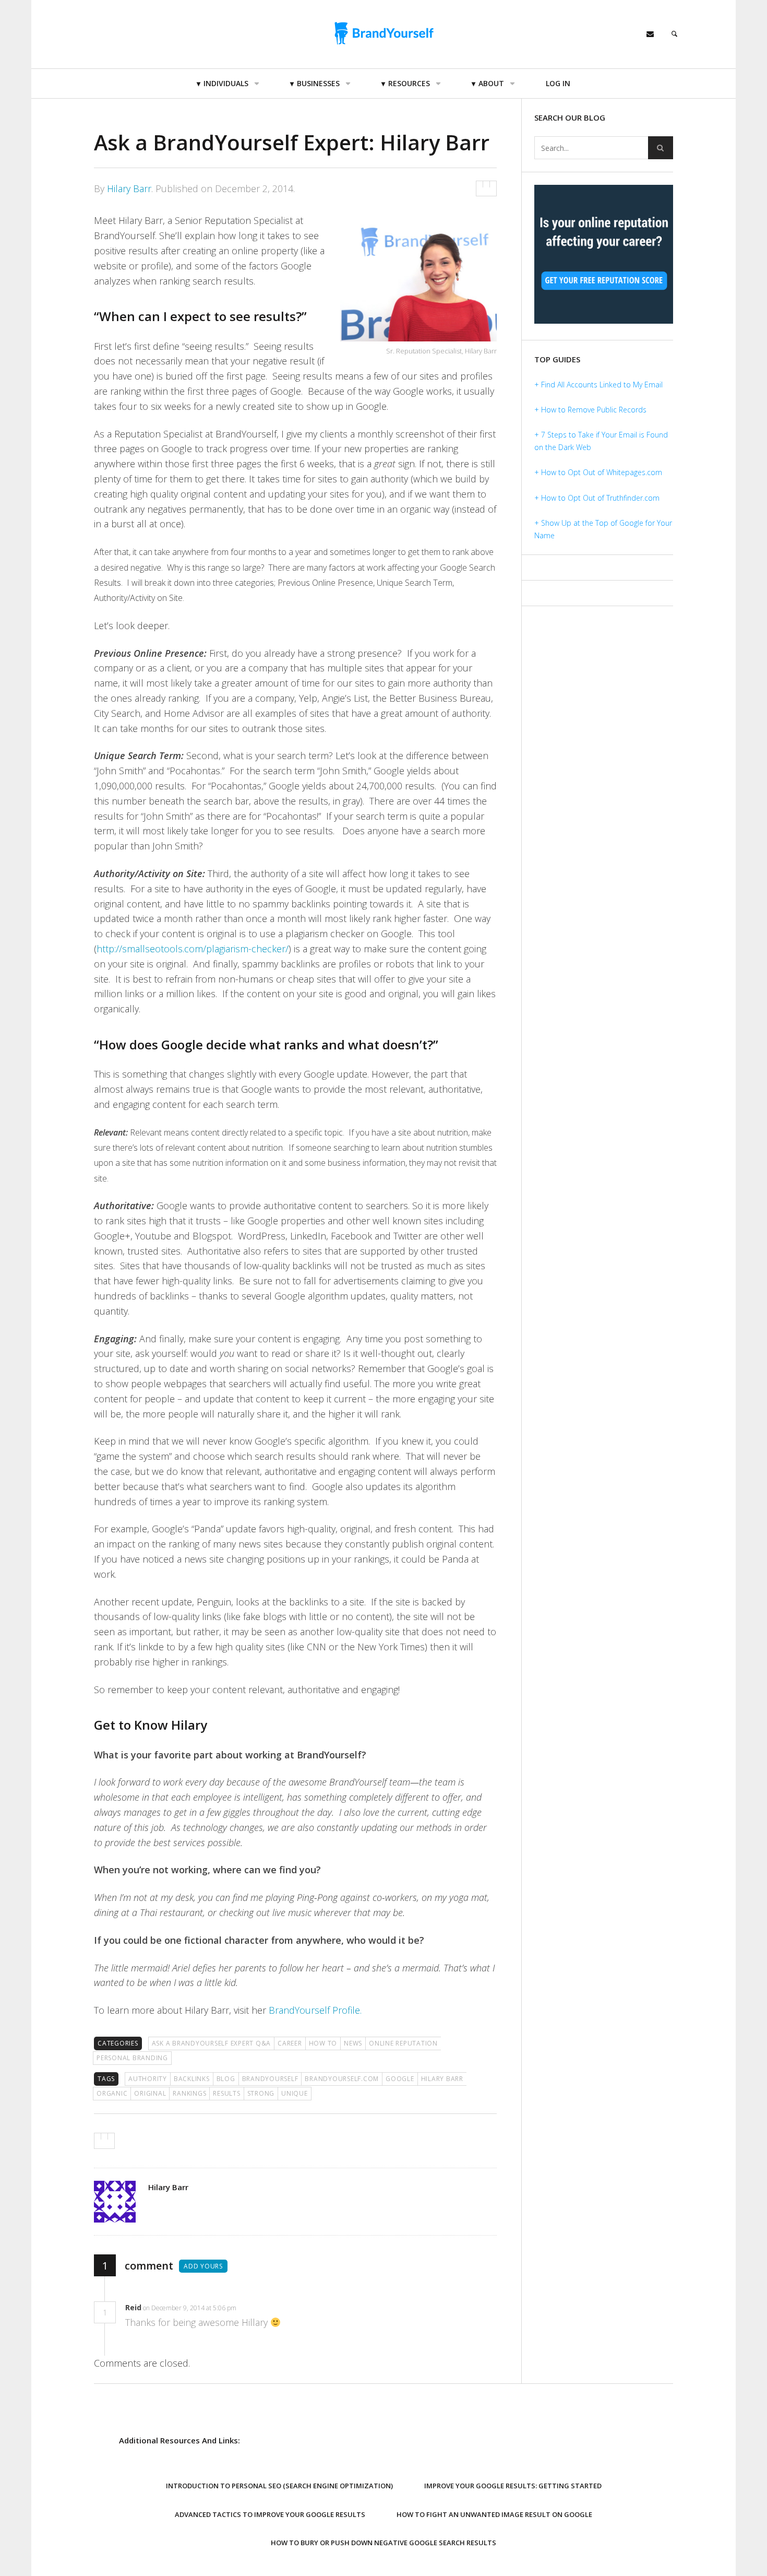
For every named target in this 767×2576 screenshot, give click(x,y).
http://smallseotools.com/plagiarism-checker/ (193, 949)
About (491, 83)
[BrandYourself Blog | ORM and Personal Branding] (383, 33)
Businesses (318, 83)
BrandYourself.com (342, 2079)
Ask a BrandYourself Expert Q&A (212, 2043)
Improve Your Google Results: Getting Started (513, 2486)
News (353, 2043)
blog (226, 2079)
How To (323, 2043)
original (150, 2093)
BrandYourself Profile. (315, 2010)
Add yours (203, 2266)
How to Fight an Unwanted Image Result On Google (494, 2514)
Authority (148, 2079)
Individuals (226, 83)
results (226, 2093)
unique (295, 2093)
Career (290, 2043)
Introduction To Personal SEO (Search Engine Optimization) (279, 2486)
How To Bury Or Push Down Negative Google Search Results (383, 2543)
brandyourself (270, 2079)
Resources (409, 83)
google (400, 2079)
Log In (558, 83)
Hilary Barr (129, 188)
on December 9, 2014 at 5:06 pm (190, 2308)
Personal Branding (132, 2058)
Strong (261, 2093)
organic (112, 2093)
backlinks (192, 2079)
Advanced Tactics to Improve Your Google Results (270, 2514)
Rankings (189, 2093)
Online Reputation (403, 2043)
